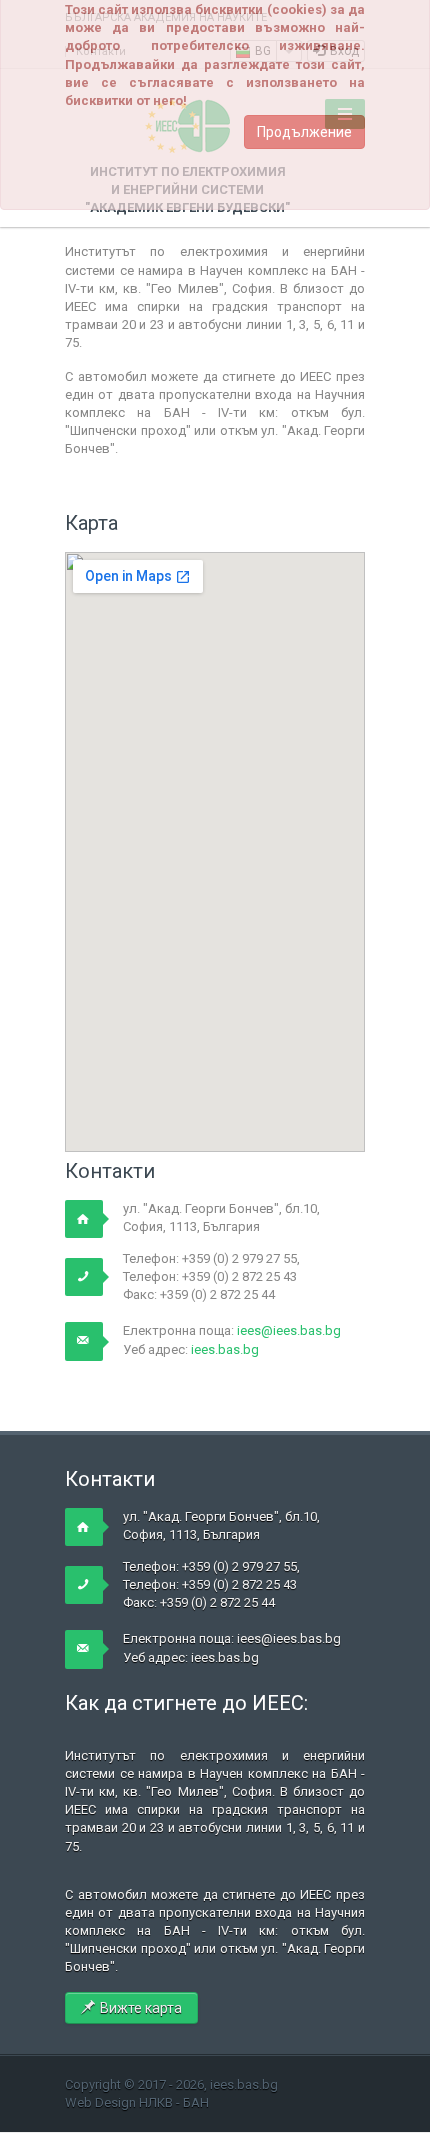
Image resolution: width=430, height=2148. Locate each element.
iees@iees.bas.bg (289, 1330)
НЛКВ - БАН (174, 2102)
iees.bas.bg (225, 1349)
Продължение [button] (304, 132)
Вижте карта (141, 2008)
